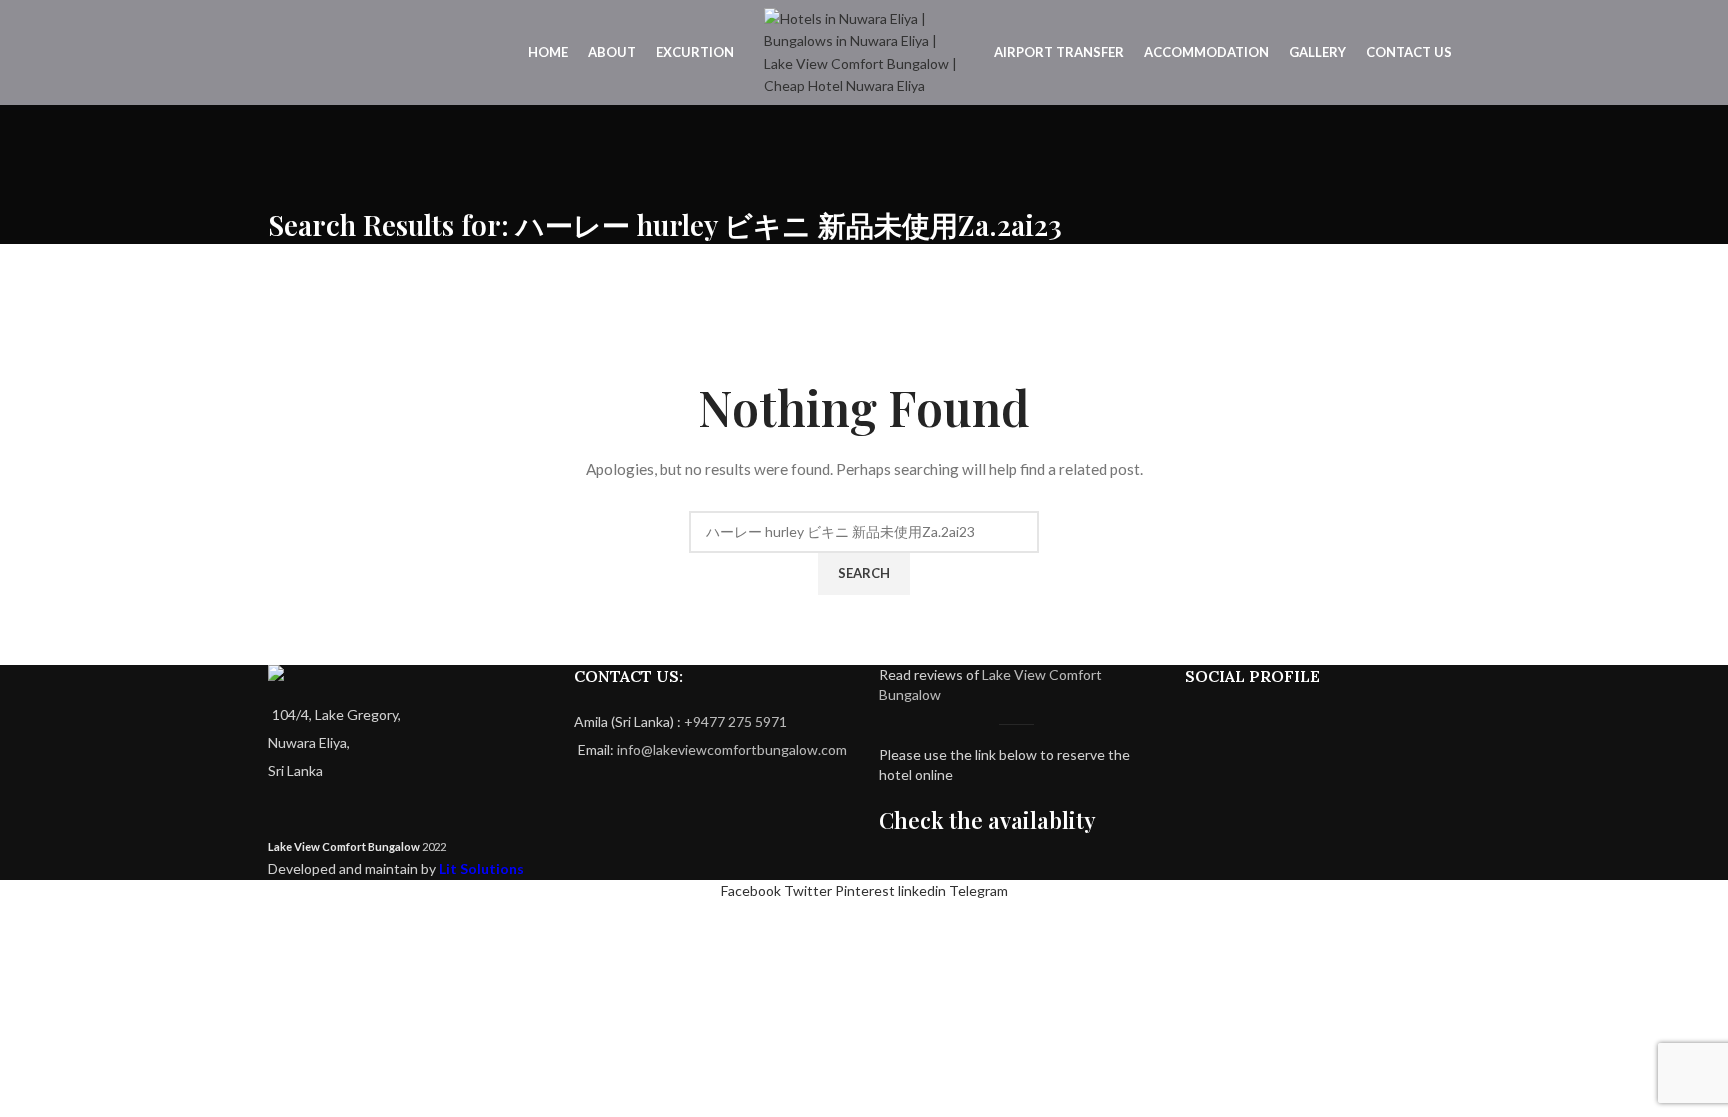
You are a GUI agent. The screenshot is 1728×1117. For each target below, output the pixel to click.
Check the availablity (987, 820)
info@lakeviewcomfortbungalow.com (732, 749)
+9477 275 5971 (735, 721)
